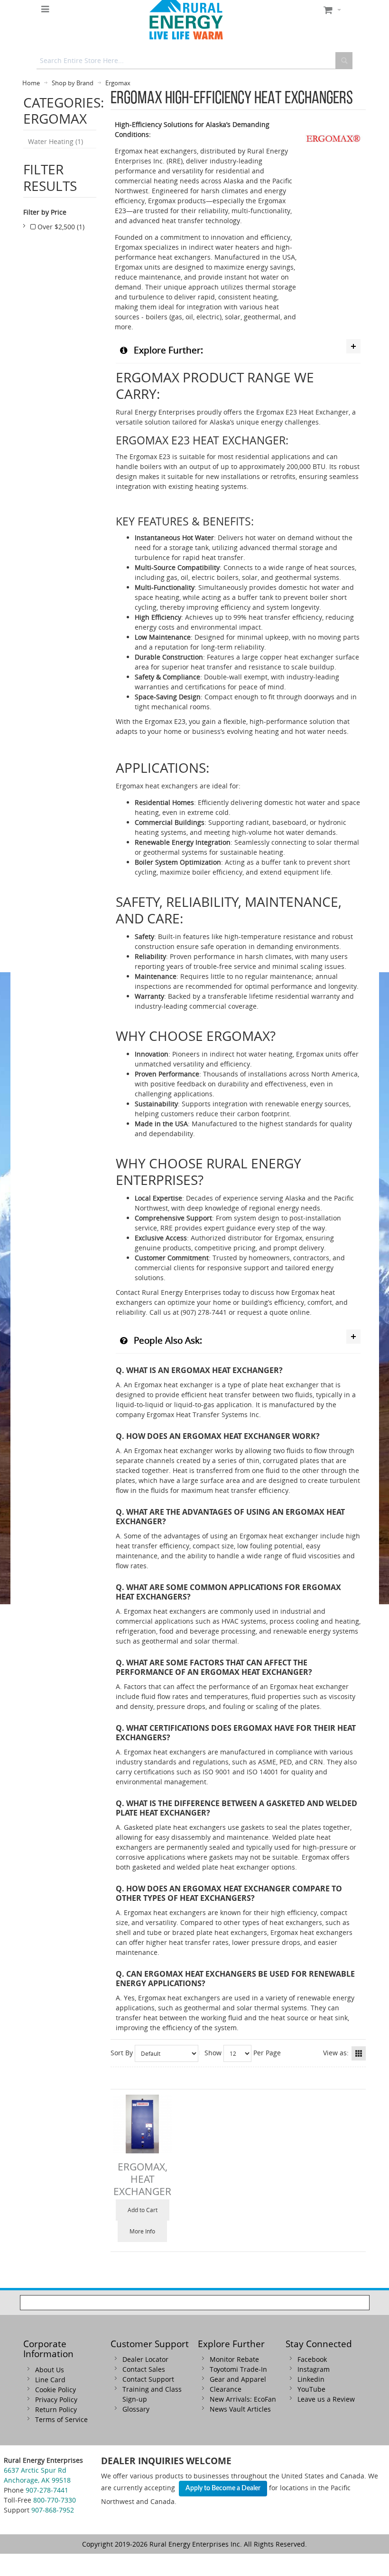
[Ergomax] (334, 115)
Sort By (122, 2053)
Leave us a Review (326, 2399)
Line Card (50, 2380)
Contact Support (148, 2379)
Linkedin (311, 2379)
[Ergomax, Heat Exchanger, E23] (142, 2124)
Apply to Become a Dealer (223, 2488)
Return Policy (56, 2409)
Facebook (312, 2359)
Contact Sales (144, 2369)
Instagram (314, 2369)
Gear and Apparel (238, 2379)
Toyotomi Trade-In (238, 2369)
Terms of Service (61, 2419)
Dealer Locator (145, 2359)
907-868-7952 (53, 2510)
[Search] (344, 61)
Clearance (226, 2389)
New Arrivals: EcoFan (243, 2399)
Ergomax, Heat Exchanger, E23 (142, 2185)
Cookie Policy (56, 2390)
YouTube (311, 2389)
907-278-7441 (47, 2490)
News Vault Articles (240, 2409)
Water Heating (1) (56, 141)
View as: (336, 2053)
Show (213, 2053)
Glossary (136, 2409)
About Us (50, 2370)
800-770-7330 (55, 2500)
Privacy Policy (56, 2400)
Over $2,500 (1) (60, 227)
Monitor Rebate (234, 2359)
